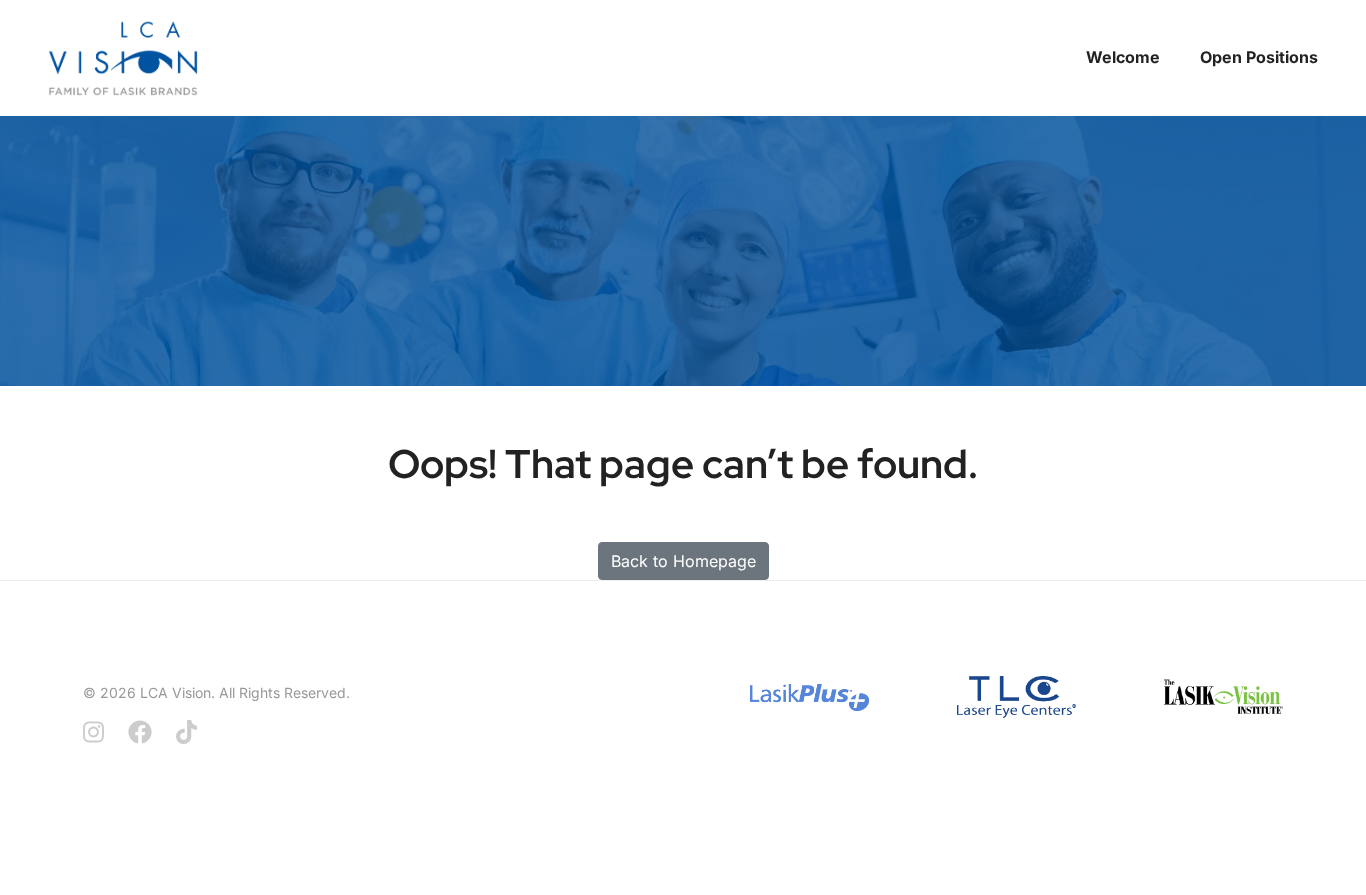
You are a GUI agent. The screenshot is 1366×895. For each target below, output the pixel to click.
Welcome (1123, 57)
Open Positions (1259, 57)
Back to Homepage (683, 561)
